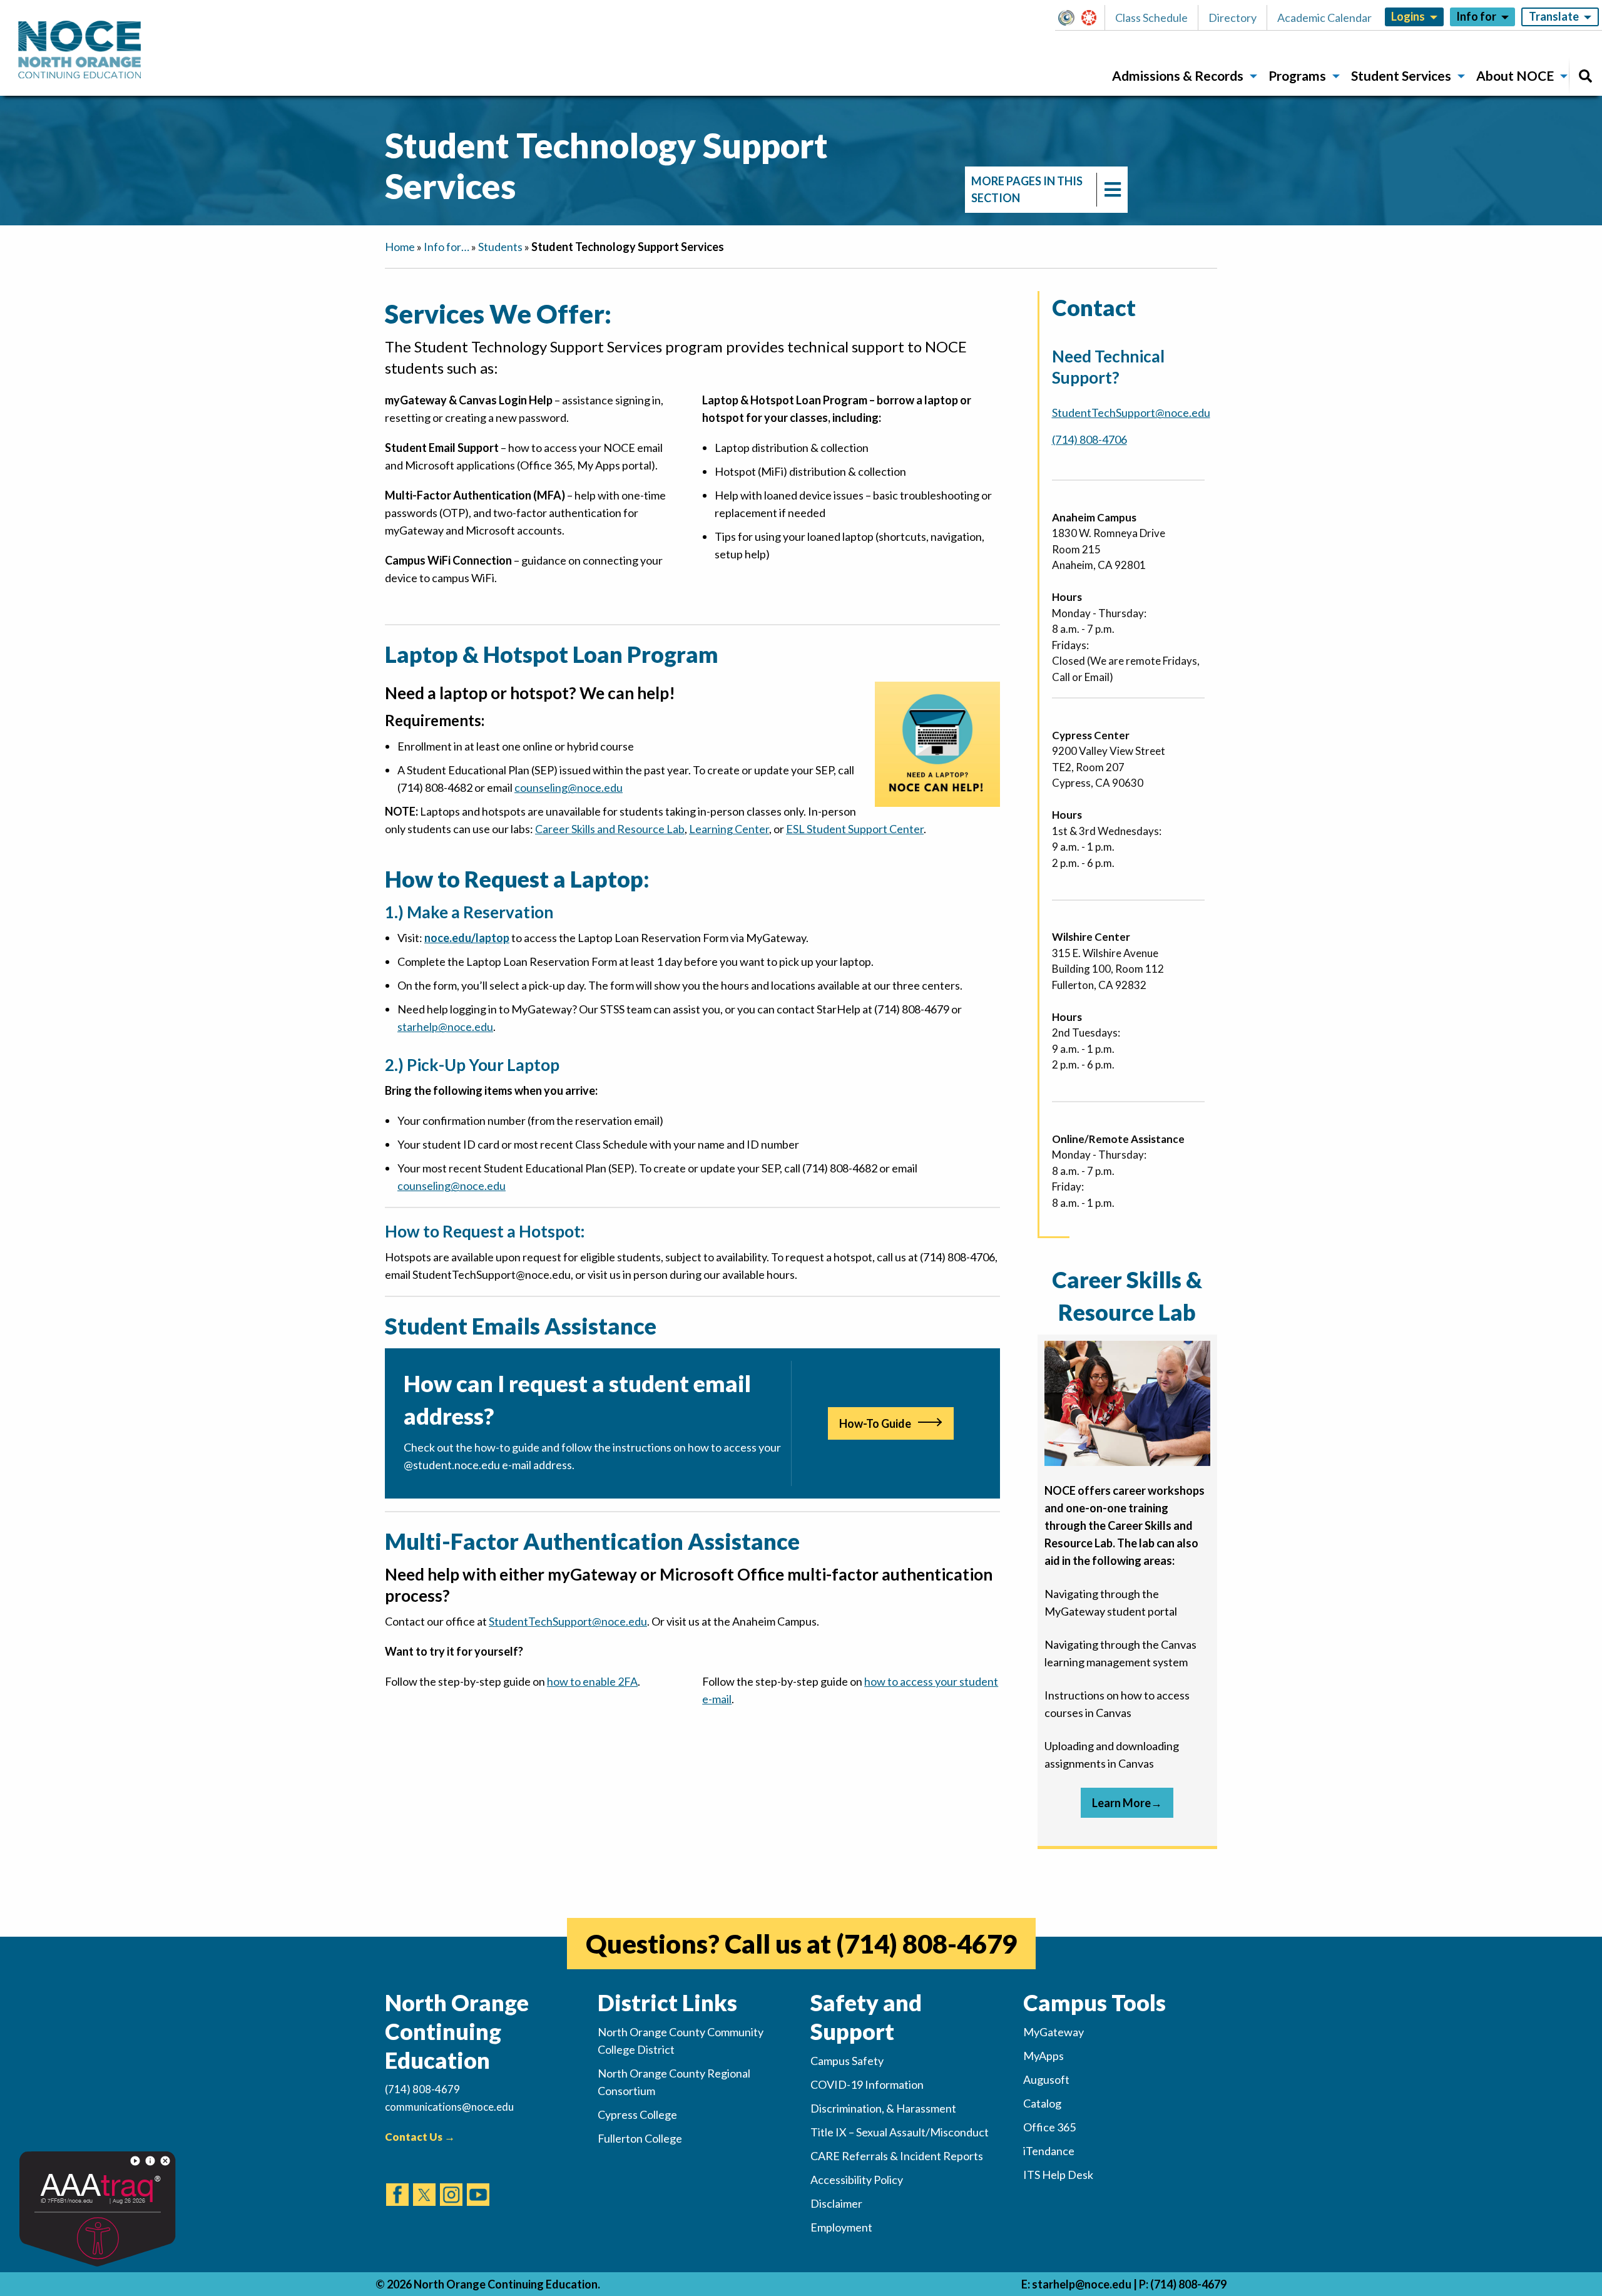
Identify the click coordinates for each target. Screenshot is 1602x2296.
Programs (1297, 75)
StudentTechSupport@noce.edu (568, 1621)
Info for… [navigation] (446, 247)
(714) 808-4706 (1089, 439)
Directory (1232, 18)
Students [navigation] (500, 247)
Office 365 (1049, 2127)
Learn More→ (1127, 1803)
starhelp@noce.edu (1082, 2284)
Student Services (1401, 75)
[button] (1070, 18)
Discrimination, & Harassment (883, 2108)
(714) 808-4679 (926, 1944)
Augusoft (1046, 2079)
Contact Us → (420, 2137)
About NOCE (1515, 75)
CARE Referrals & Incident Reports (897, 2156)
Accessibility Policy (857, 2180)
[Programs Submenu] (1336, 76)
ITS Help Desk (1058, 2175)
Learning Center (729, 829)
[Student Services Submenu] (1461, 76)
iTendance (1049, 2151)
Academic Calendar (1324, 18)
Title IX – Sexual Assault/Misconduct (900, 2132)
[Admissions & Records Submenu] (1253, 76)
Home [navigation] (400, 247)
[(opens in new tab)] (397, 2183)
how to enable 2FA (592, 1681)
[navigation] (1046, 190)
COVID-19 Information (867, 2084)
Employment (841, 2227)
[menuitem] (1180, 76)
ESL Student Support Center (855, 829)
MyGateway (1071, 18)
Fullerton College (640, 2138)
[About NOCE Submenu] (1564, 76)
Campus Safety (847, 2061)
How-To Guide (875, 1423)
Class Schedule (1151, 18)
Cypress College (637, 2114)
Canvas (1094, 18)
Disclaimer (836, 2203)
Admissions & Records (1178, 75)
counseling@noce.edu (569, 787)
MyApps (1043, 2056)
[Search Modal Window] (1585, 76)
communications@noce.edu (449, 2107)
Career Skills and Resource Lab (610, 829)
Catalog (1042, 2103)
